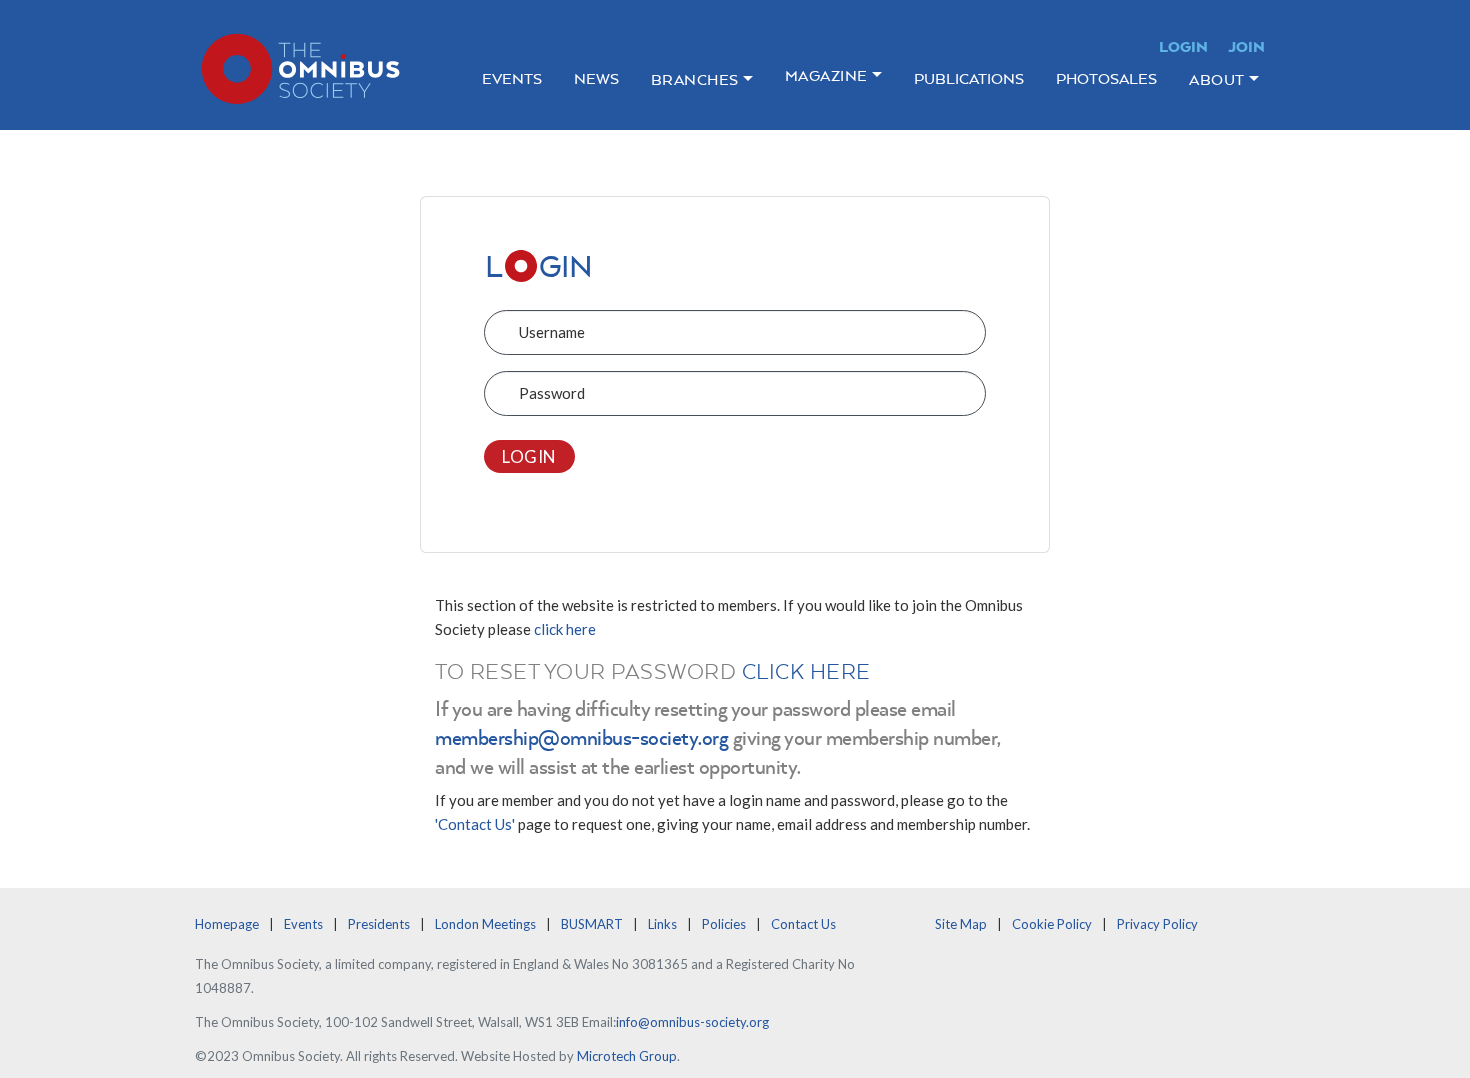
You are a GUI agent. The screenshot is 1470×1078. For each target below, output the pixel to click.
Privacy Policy (1157, 924)
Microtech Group (627, 1056)
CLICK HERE (806, 671)
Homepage (227, 924)
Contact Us (803, 924)
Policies (724, 924)
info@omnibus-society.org (692, 1022)
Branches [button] (695, 79)
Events (512, 78)
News (596, 78)
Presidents (379, 924)
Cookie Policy (1052, 924)
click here (565, 629)
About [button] (1217, 79)
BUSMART (592, 924)
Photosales (1106, 78)
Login (1183, 46)
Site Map (961, 924)
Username (552, 332)
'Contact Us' (475, 824)
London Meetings (485, 924)
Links (662, 924)
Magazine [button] (826, 75)
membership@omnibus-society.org (581, 737)
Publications (969, 78)
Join (1246, 46)
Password (552, 393)
